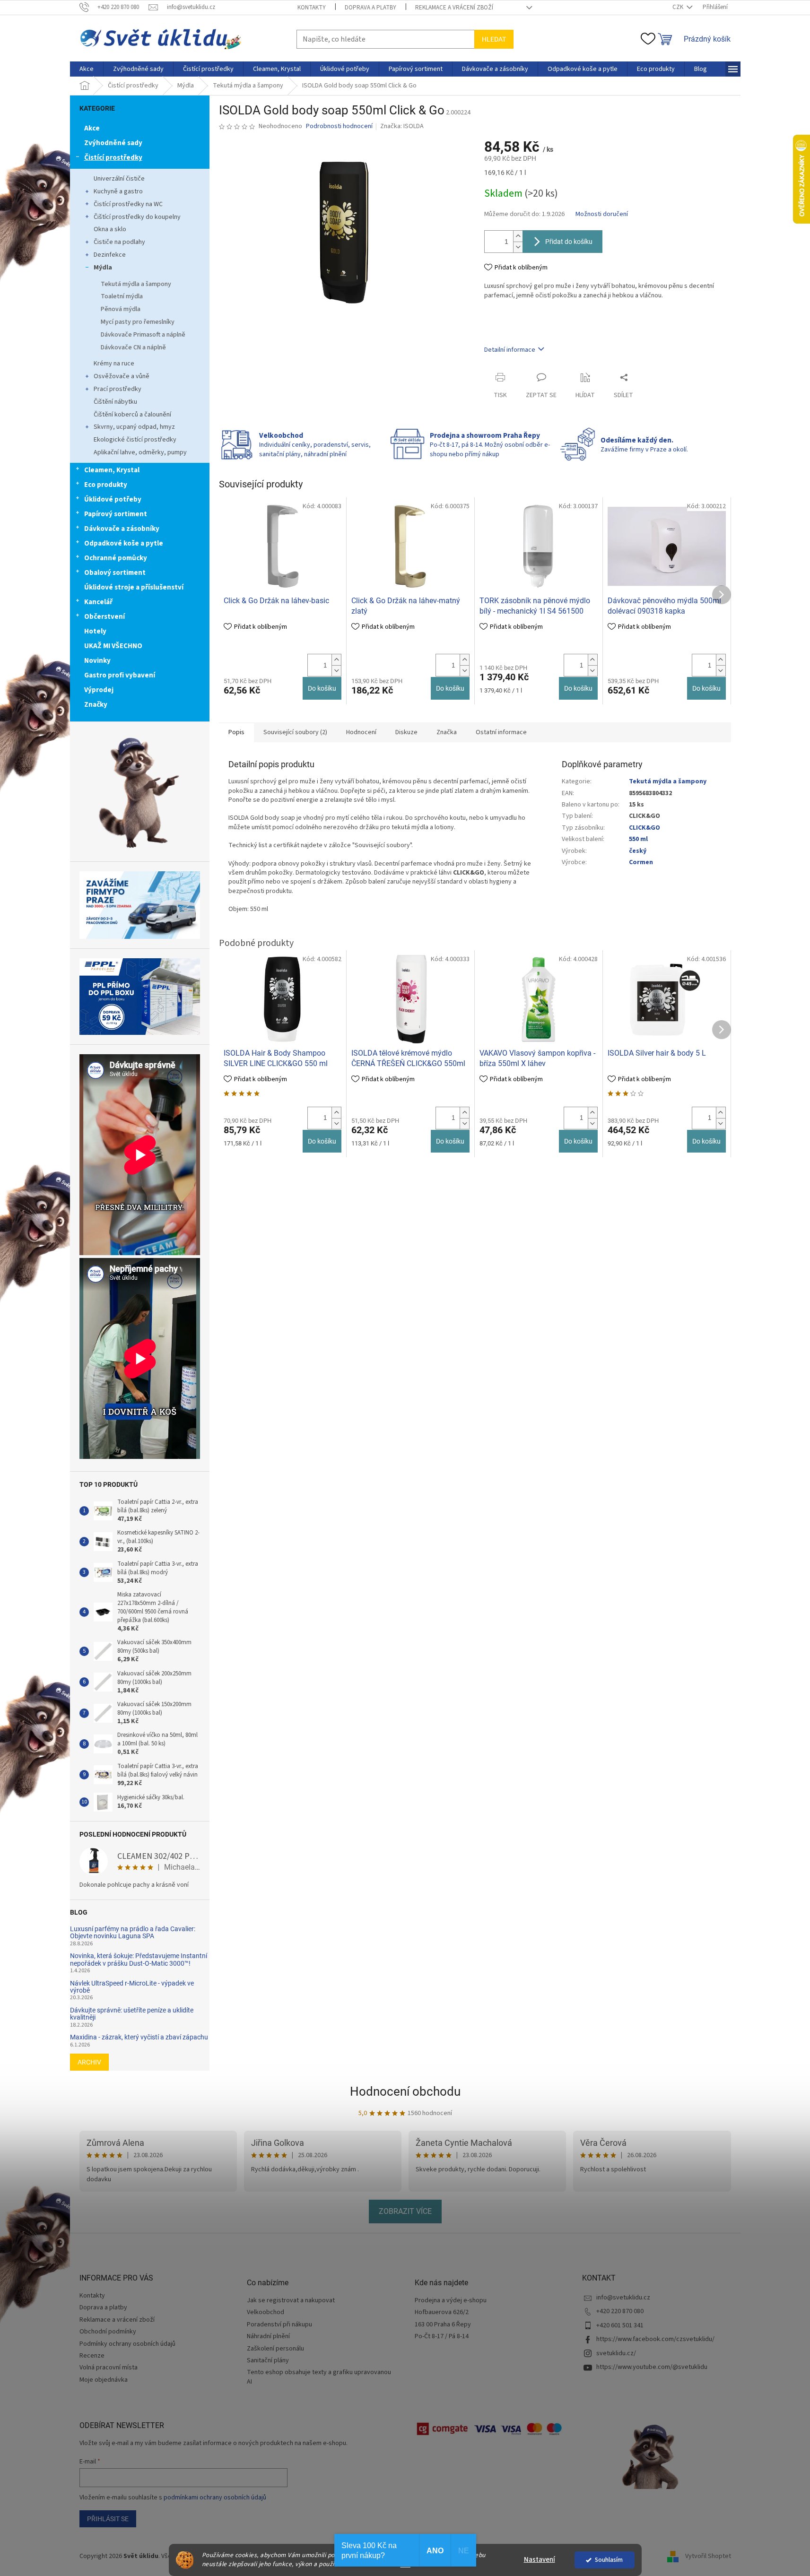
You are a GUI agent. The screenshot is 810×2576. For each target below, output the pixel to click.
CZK (679, 7)
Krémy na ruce (114, 364)
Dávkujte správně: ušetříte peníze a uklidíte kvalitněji (132, 2014)
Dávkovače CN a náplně (133, 347)
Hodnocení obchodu (405, 2091)
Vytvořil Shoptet (708, 2556)
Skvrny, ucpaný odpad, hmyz (134, 427)
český (638, 851)
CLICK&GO (645, 828)
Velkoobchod (266, 2312)
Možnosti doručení (602, 214)
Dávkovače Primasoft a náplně (143, 335)
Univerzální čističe (119, 179)
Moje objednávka (104, 2380)
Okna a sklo (110, 229)
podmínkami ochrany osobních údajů (215, 2498)
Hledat (494, 39)
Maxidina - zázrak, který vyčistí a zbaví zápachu (139, 2037)
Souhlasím (609, 2560)
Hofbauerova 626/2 (442, 2312)
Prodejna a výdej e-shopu (451, 2301)
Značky (96, 705)
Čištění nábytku (115, 402)
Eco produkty (106, 485)
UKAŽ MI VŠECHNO (113, 646)
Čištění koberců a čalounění (132, 415)
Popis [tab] (236, 732)
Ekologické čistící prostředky (135, 440)
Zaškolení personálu (275, 2349)
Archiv (89, 2062)
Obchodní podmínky (108, 2332)
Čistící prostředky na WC (128, 204)
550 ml (638, 839)
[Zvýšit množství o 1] (518, 236)
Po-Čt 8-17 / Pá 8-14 (442, 2337)
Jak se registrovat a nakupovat (291, 2301)
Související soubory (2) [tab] (295, 732)
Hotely (95, 631)
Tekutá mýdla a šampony (136, 284)
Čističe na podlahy (119, 242)
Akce (92, 128)
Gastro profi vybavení (120, 675)
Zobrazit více (405, 2211)
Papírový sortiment (116, 514)
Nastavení (540, 2560)
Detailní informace (510, 350)
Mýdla (103, 268)
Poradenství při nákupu (279, 2325)
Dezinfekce (110, 255)
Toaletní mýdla (122, 296)
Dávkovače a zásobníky (122, 529)
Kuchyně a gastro (118, 191)
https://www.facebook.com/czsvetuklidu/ (655, 2339)
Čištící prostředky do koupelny (137, 217)
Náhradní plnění (268, 2337)
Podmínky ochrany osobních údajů (127, 2344)
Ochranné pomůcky (116, 558)
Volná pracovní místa (109, 2368)
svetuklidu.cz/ (616, 2353)
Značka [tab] (447, 732)
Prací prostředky (118, 389)
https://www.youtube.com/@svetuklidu (652, 2367)
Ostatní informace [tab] (501, 732)
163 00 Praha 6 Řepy (443, 2325)
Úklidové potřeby (113, 499)
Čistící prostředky (113, 158)
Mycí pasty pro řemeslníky (138, 322)
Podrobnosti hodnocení (339, 126)
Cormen (641, 862)
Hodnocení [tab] (361, 732)
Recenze (92, 2356)
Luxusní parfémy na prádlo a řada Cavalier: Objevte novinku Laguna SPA (133, 1933)
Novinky (97, 661)
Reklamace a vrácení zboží (454, 8)
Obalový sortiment (115, 573)
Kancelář (98, 602)
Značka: (402, 126)
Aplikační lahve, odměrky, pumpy (140, 452)
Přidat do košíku (569, 242)
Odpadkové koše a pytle (124, 543)
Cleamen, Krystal (112, 470)
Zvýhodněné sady (113, 143)
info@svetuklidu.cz (623, 2298)
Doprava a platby (370, 8)
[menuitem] (87, 69)
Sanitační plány (268, 2361)
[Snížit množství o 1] (518, 247)
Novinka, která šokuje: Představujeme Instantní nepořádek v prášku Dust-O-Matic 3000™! (139, 1960)
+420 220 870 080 (620, 2311)
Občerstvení (105, 617)
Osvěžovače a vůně (122, 376)
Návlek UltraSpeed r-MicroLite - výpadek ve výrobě (132, 1987)
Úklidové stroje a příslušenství (134, 587)
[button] (336, 660)
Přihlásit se (108, 2519)
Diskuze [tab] (406, 732)
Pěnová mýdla (121, 309)
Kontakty (312, 8)
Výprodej (99, 690)
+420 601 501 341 (620, 2325)
